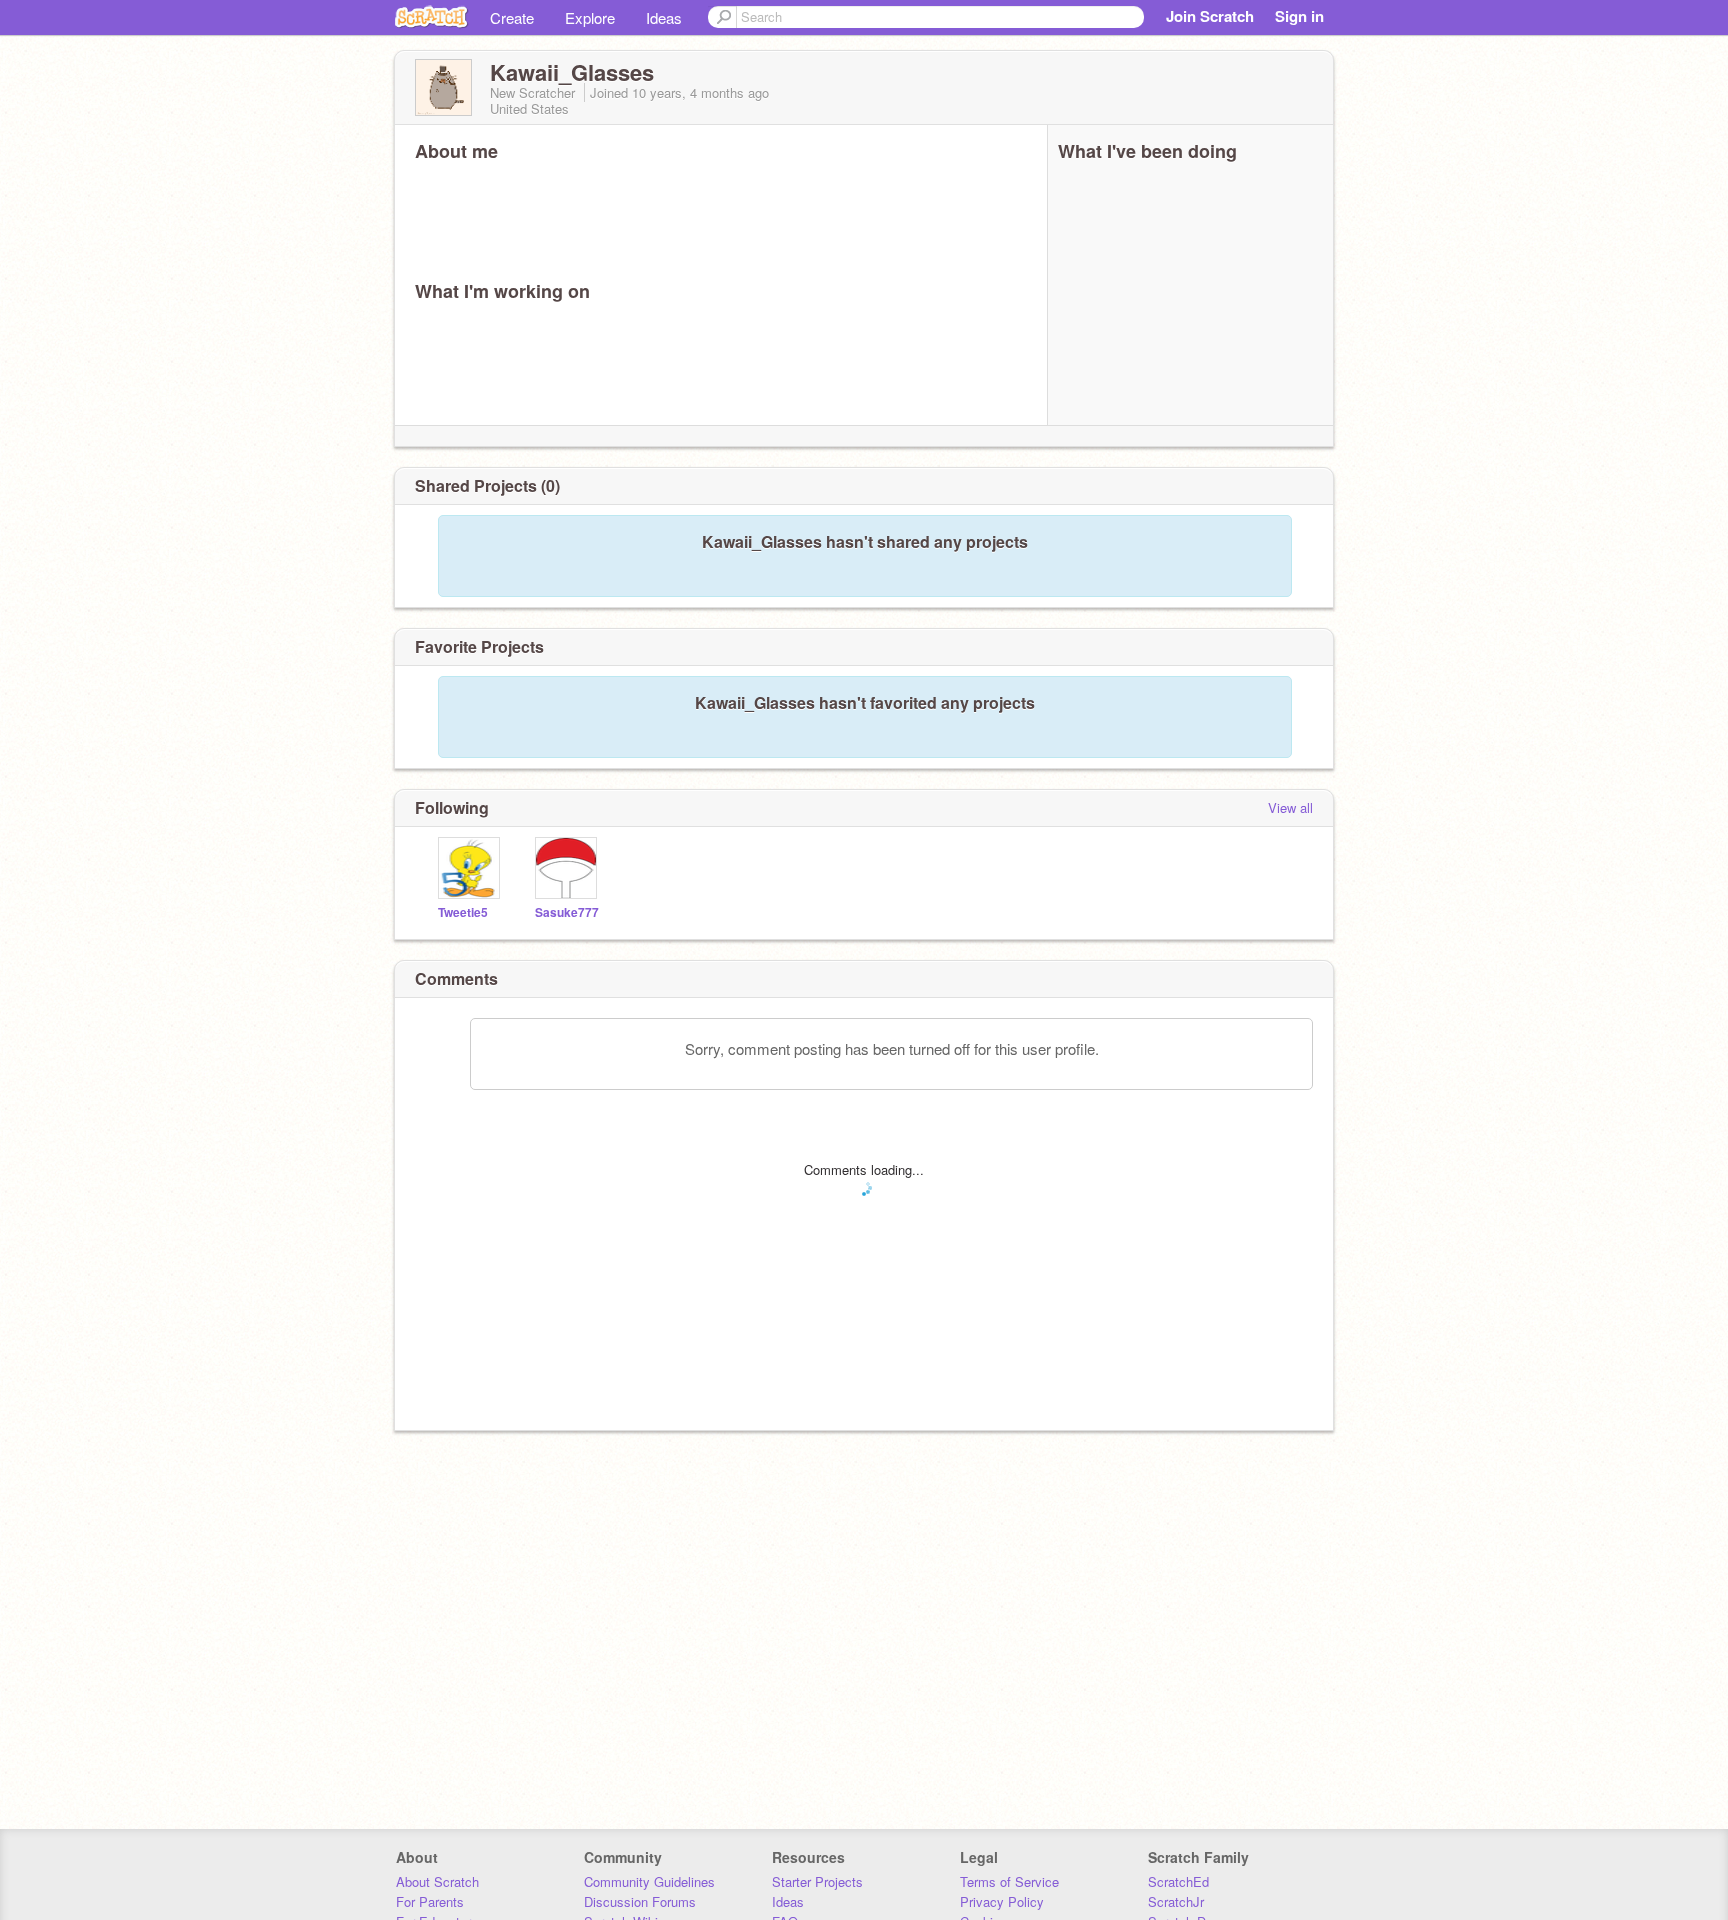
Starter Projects (817, 1881)
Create (512, 17)
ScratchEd (1178, 1881)
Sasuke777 (567, 912)
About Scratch (437, 1881)
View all (1290, 807)
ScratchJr (1176, 1901)
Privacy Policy (1002, 1901)
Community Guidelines (649, 1881)
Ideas (664, 17)
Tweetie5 (463, 912)
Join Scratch (1210, 16)
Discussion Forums (640, 1901)
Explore (590, 17)
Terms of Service (1009, 1881)
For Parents (430, 1901)
